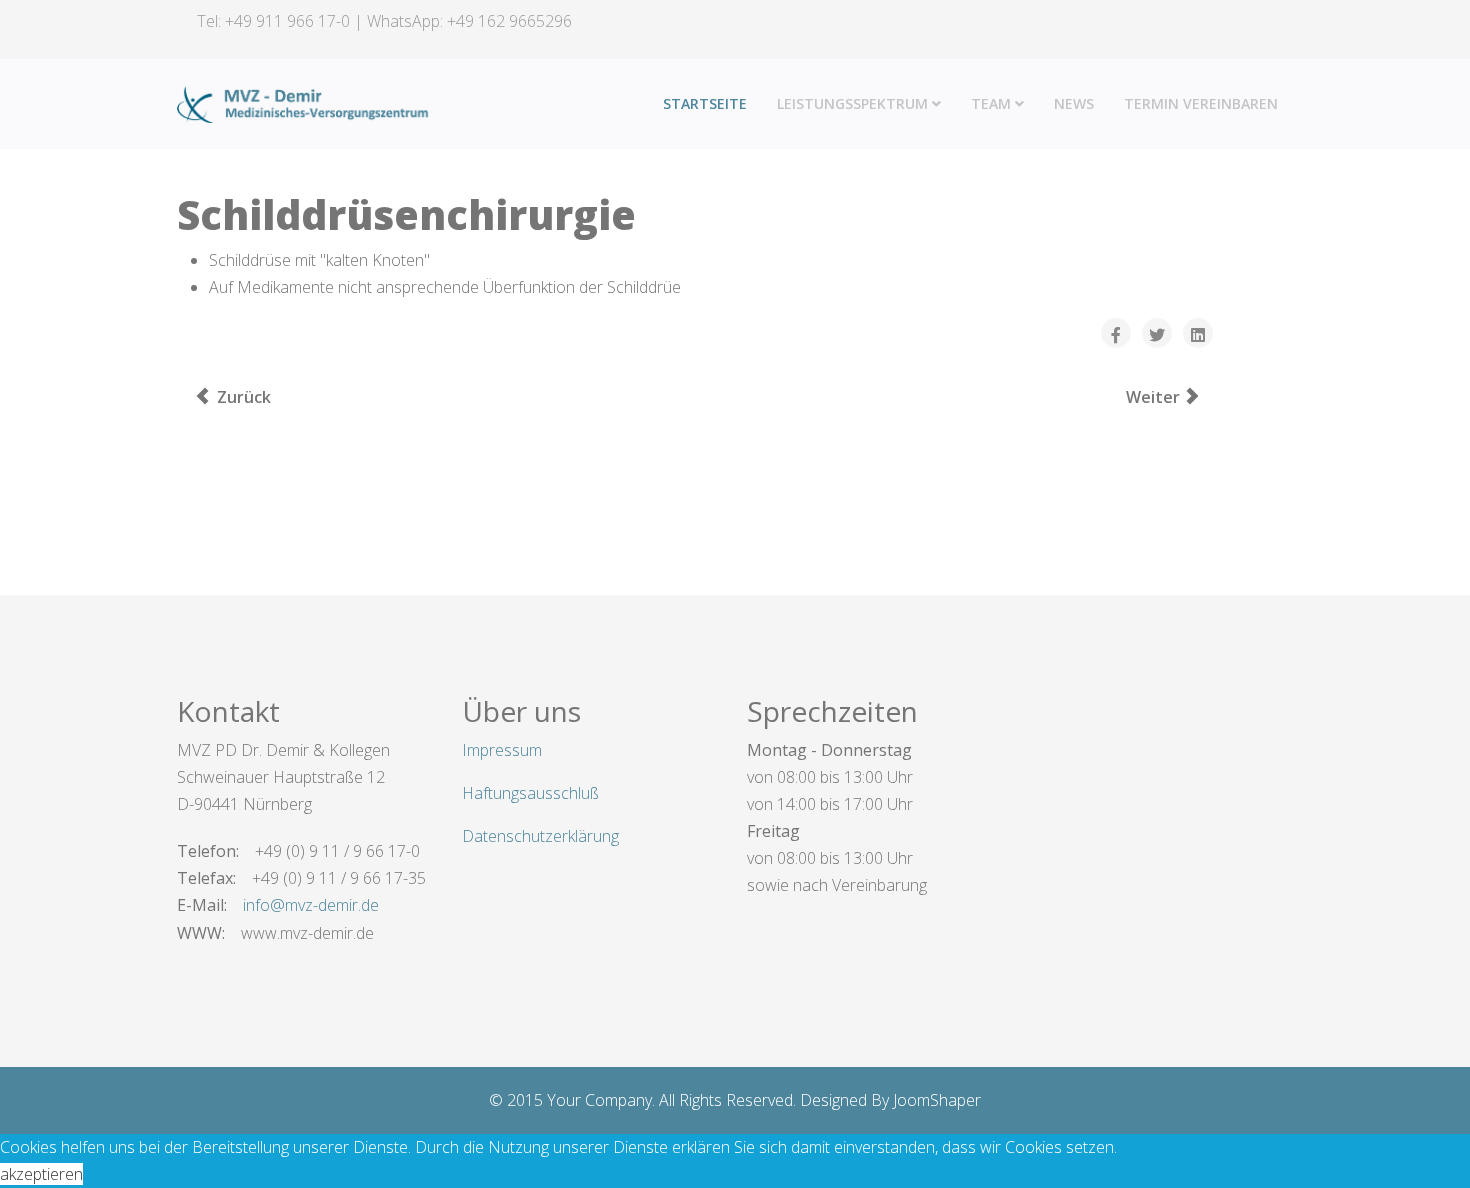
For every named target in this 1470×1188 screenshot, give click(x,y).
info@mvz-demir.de (311, 905)
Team (991, 103)
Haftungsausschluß (530, 793)
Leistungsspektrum (852, 103)
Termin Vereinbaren (1201, 103)
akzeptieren (41, 1174)
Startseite (705, 103)
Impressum (502, 750)
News (1074, 103)
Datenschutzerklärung (540, 836)
